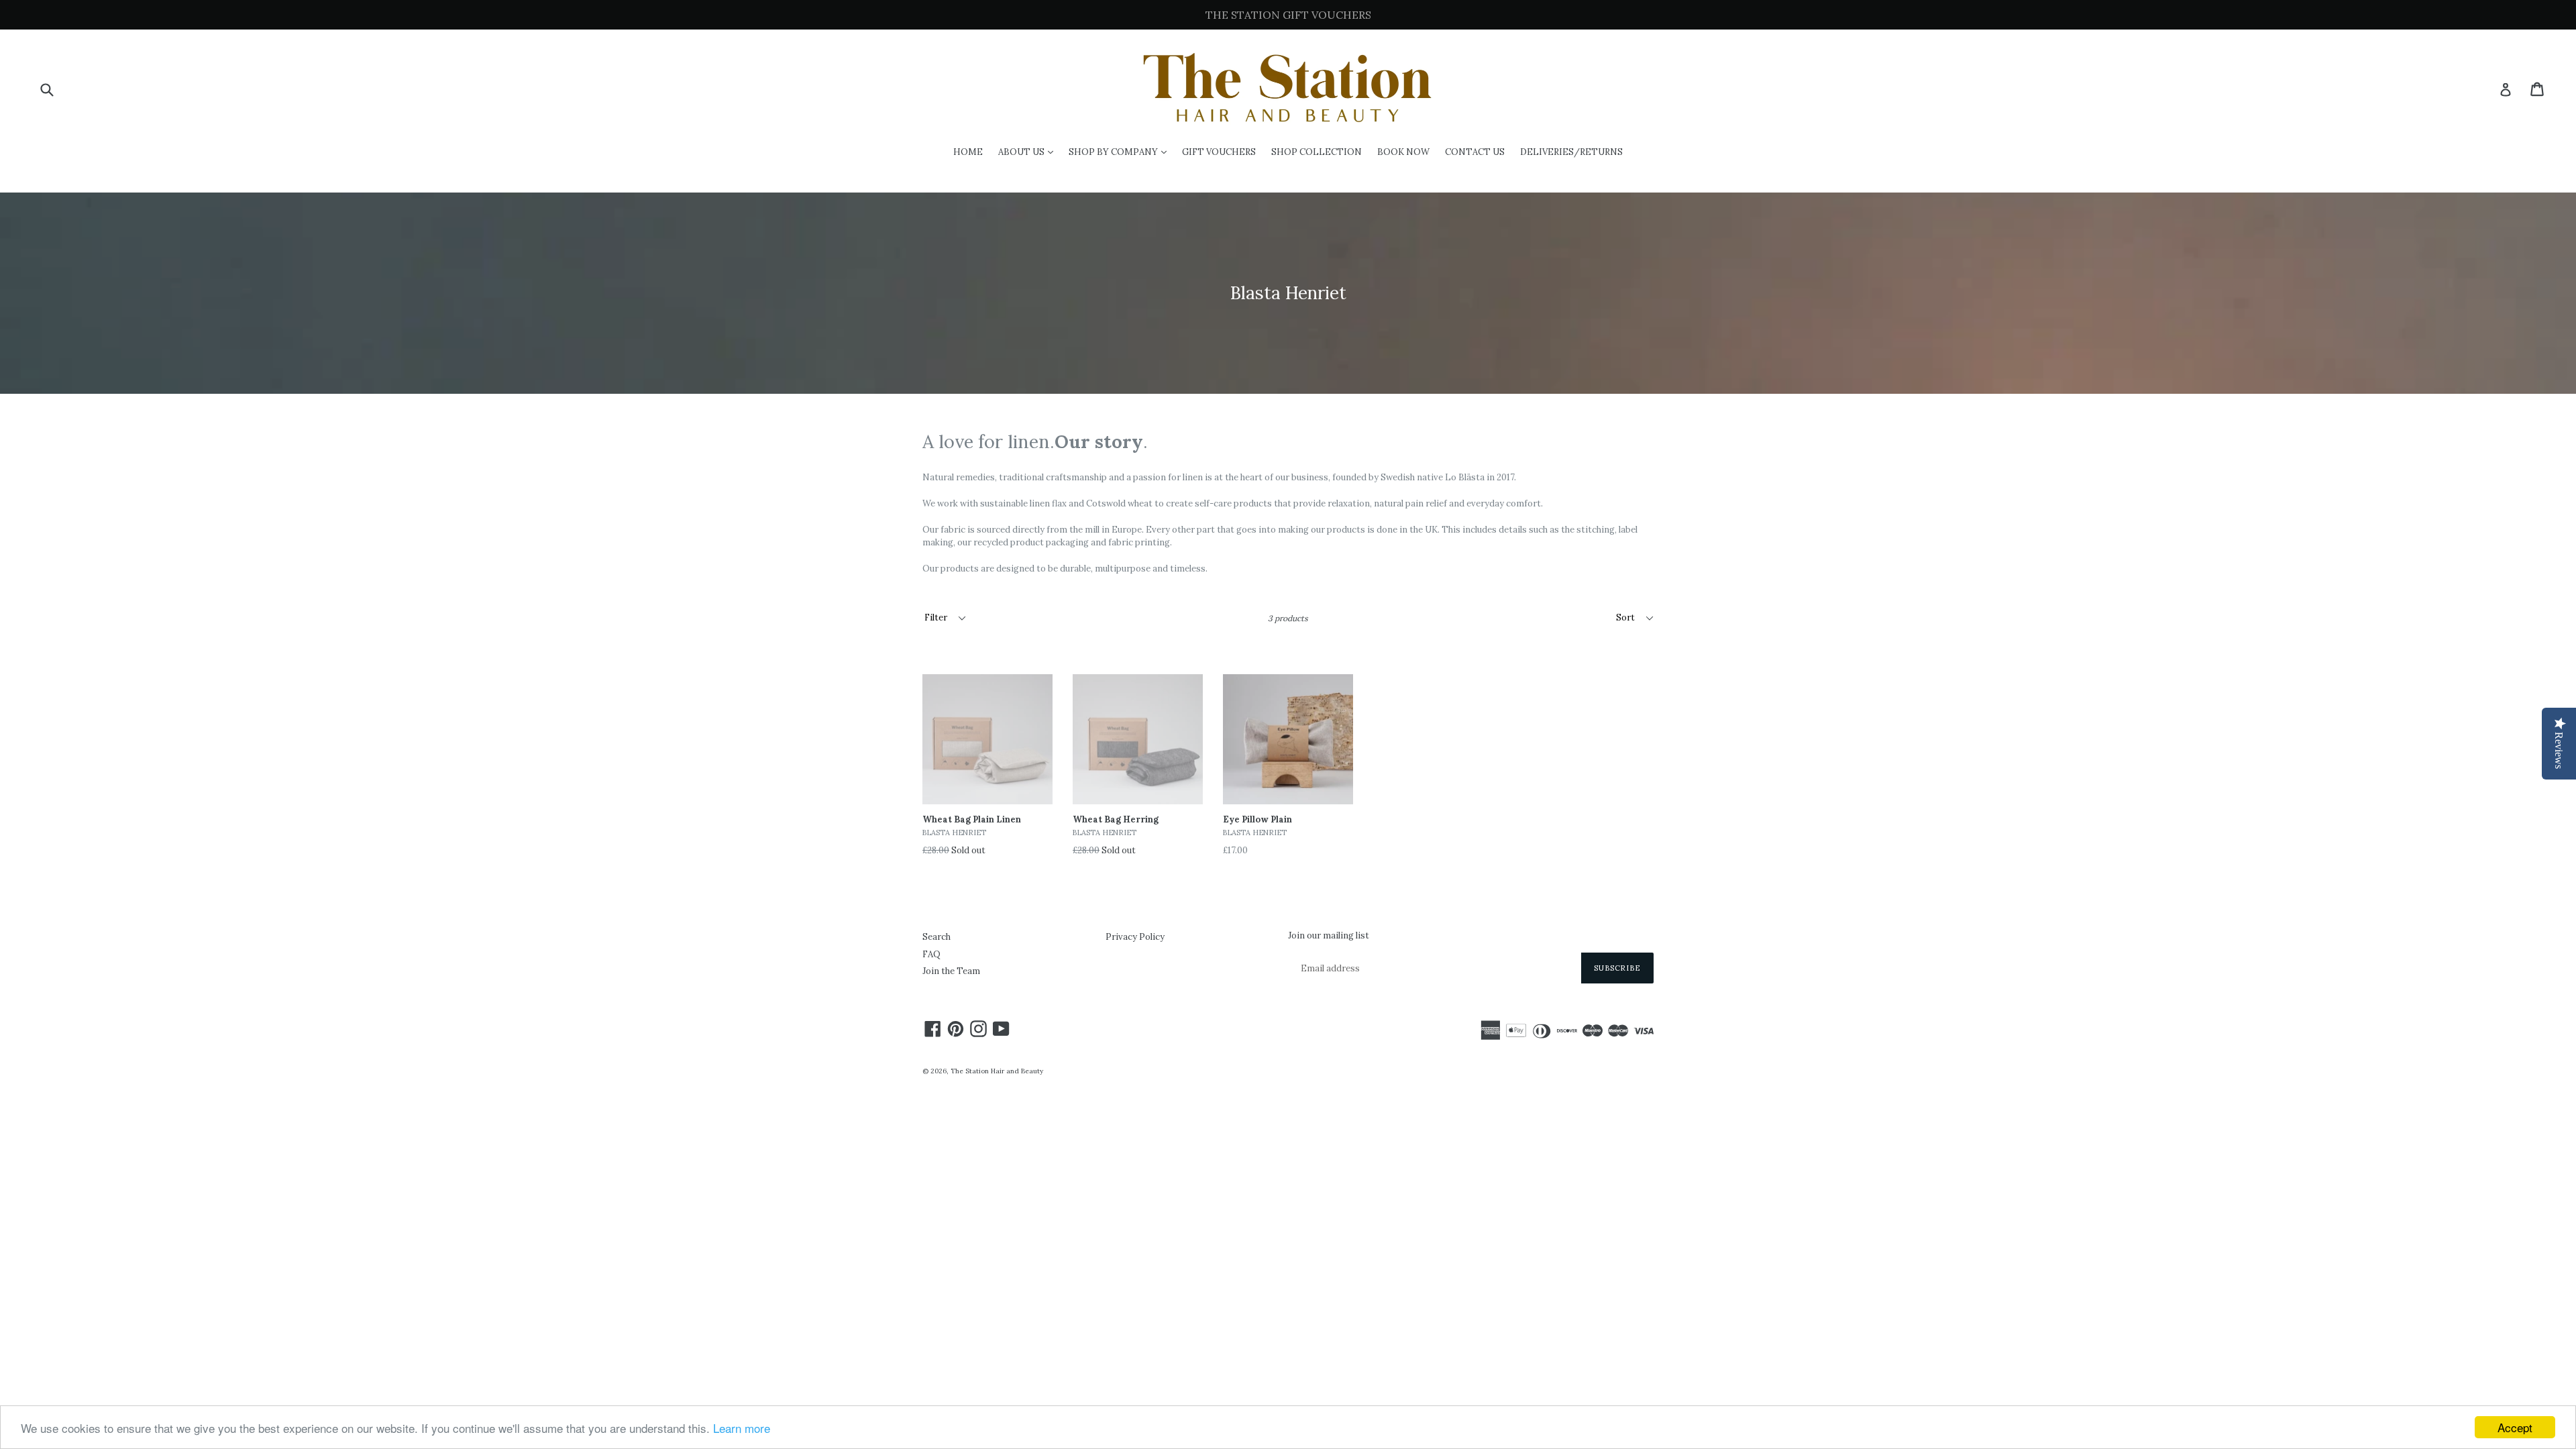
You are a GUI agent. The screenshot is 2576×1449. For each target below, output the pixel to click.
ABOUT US (1029, 152)
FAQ (931, 954)
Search (936, 937)
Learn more (742, 1428)
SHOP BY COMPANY (1121, 152)
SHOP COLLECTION (1317, 152)
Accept (2515, 1427)
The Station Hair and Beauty (997, 1071)
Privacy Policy (1135, 937)
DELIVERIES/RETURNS (1571, 152)
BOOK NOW (1403, 152)
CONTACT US (1475, 152)
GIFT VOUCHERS (1219, 152)
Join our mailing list (1329, 936)
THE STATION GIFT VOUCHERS (1288, 15)
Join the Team (951, 971)
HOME (968, 152)
